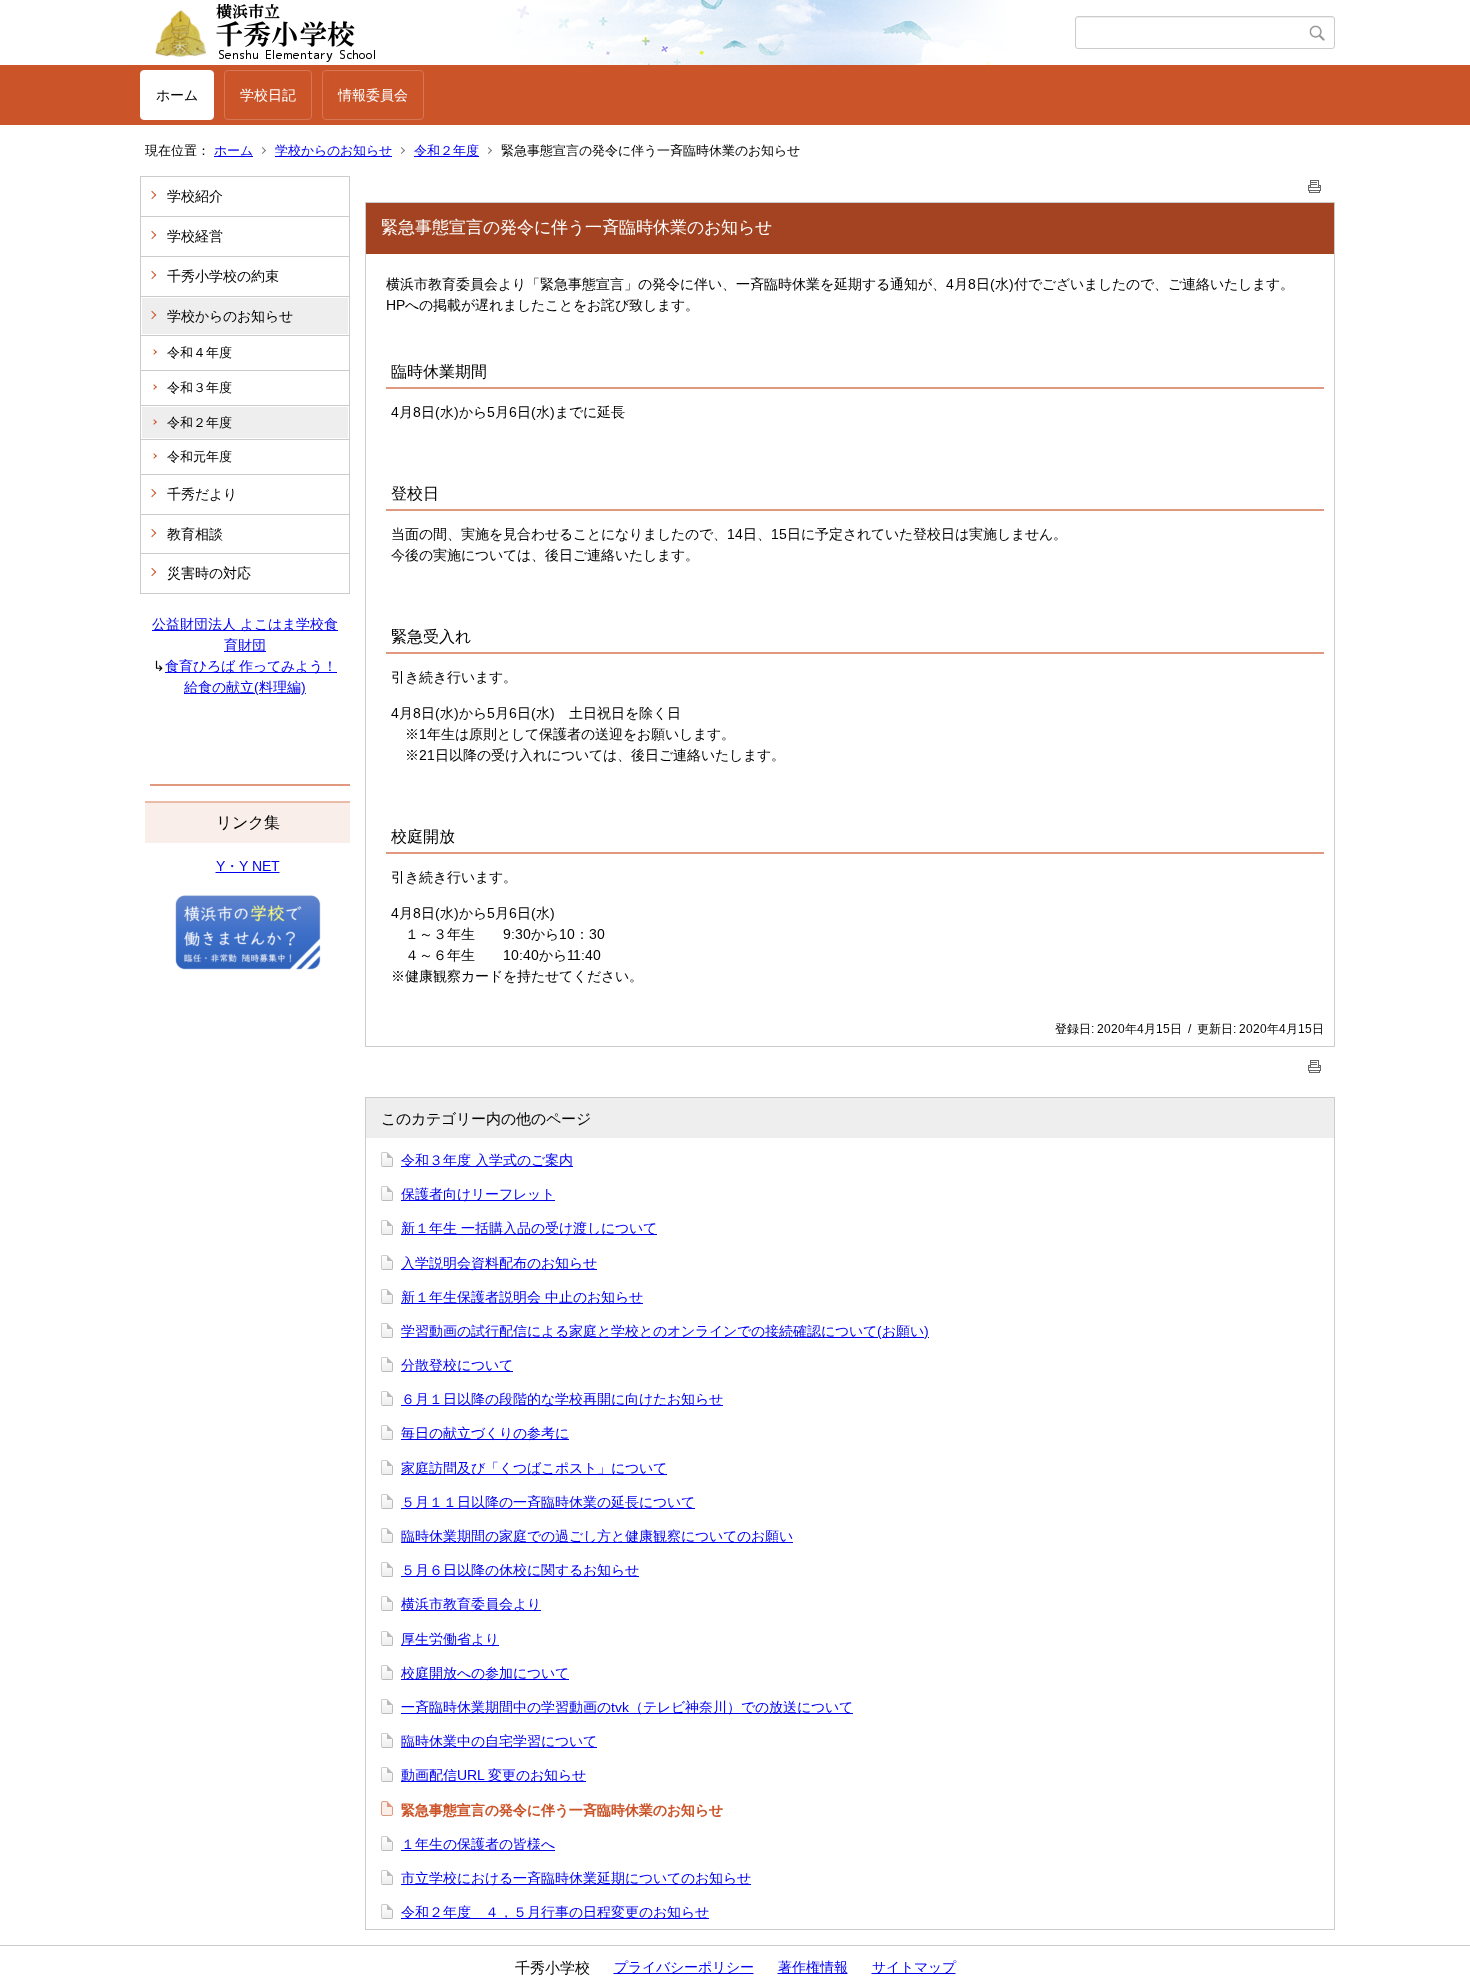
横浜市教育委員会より (471, 1604)
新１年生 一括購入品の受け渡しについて (529, 1228)
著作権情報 (813, 1967)
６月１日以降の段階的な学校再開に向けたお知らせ (562, 1399)
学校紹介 (195, 196)
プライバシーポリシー (684, 1967)
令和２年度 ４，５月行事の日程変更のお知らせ (555, 1912)
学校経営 (195, 236)
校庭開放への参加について (485, 1673)
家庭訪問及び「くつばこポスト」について (534, 1468)
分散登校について (457, 1365)
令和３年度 (199, 387)
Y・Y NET (248, 866)
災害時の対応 (209, 573)
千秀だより (202, 494)
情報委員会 (373, 95)
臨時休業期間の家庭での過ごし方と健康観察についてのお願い (597, 1536)
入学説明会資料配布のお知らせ (499, 1263)
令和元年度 (199, 456)
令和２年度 (446, 150)
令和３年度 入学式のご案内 (487, 1160)
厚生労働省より (450, 1639)
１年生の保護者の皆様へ (478, 1844)
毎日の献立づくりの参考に (485, 1433)
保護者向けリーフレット (478, 1194)
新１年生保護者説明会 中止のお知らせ (522, 1297)
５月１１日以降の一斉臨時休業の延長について (548, 1502)
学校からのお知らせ (333, 150)
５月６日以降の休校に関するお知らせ (520, 1570)
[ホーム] (607, 33)
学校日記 (268, 95)
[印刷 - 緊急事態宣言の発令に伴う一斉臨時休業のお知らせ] (1315, 182)
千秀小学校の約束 (223, 276)
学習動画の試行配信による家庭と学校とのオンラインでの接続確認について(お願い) (665, 1331)
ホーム (177, 95)
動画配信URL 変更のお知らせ (493, 1775)
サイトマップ (914, 1967)
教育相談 (195, 534)
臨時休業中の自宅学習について (499, 1741)
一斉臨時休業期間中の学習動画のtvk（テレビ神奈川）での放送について (627, 1707)
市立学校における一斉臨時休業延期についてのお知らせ (576, 1878)
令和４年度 (199, 352)
